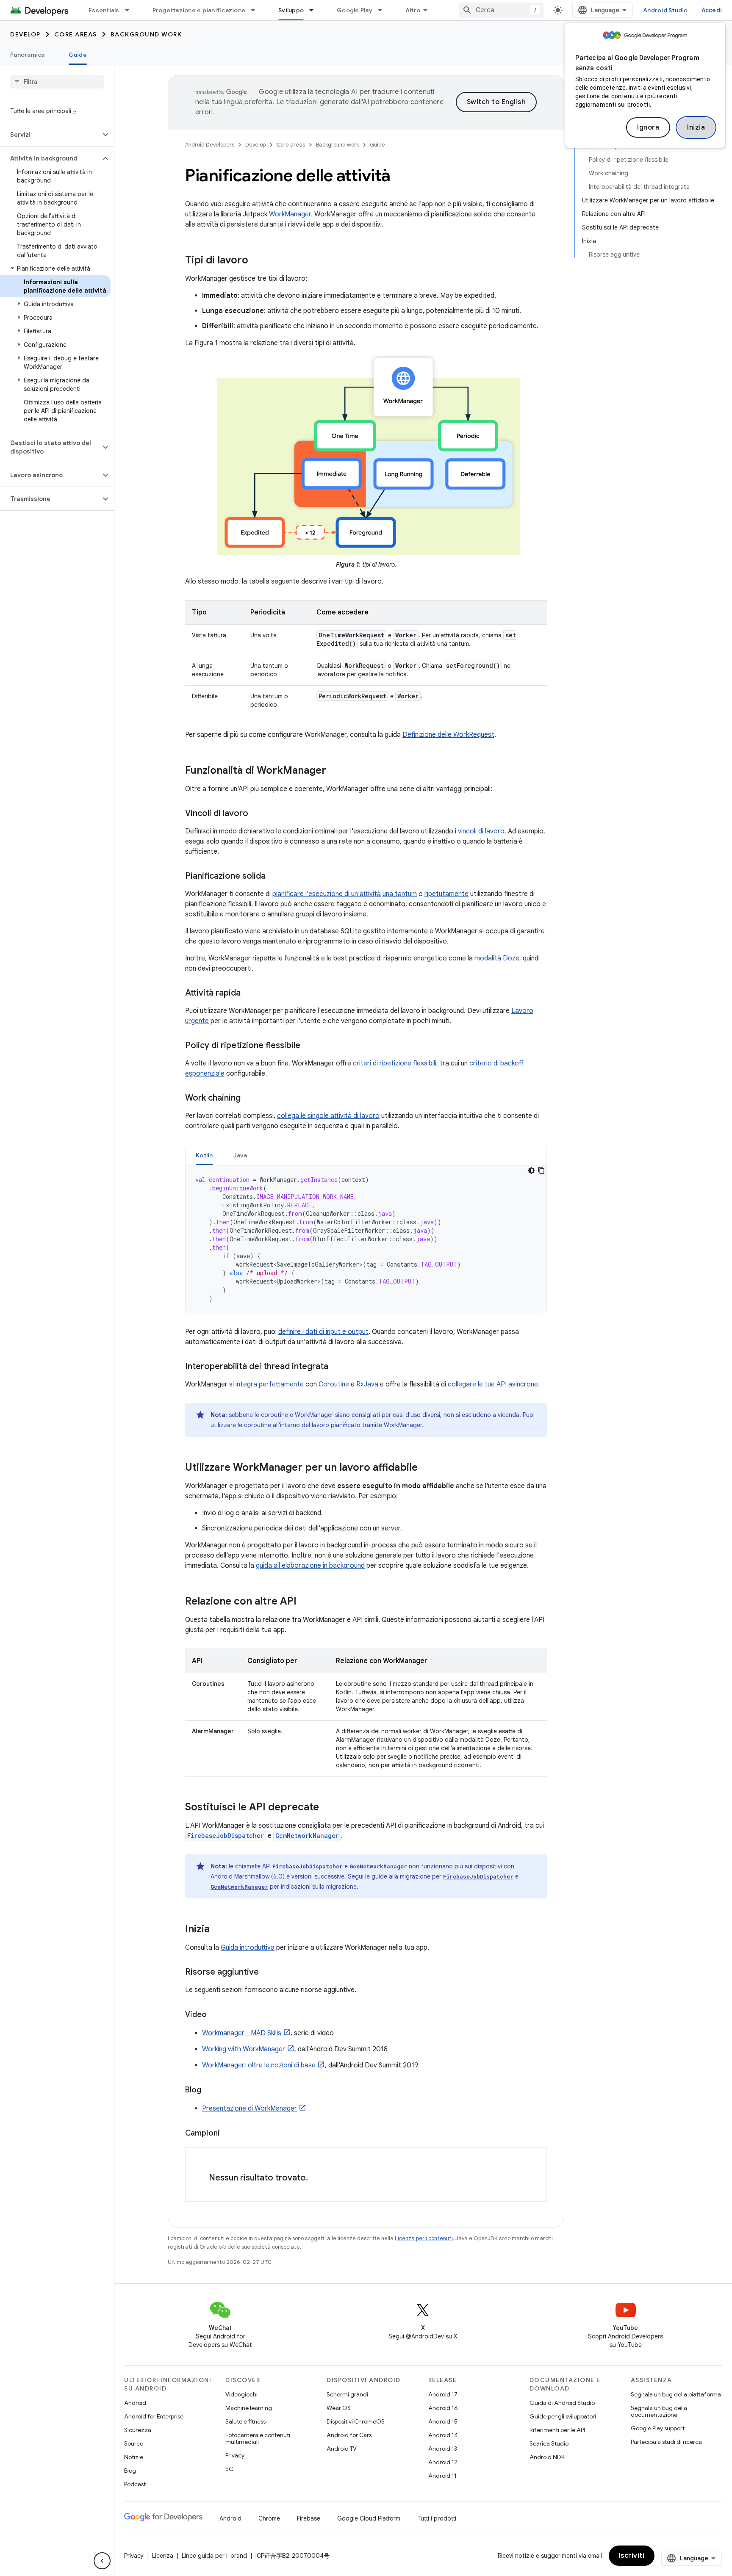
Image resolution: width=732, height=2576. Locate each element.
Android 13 (443, 2449)
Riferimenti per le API (557, 2430)
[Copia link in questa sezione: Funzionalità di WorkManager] (335, 771)
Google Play (355, 10)
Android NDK (547, 2457)
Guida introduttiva (248, 1948)
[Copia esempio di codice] (541, 1170)
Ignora (648, 127)
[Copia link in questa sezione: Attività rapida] (249, 993)
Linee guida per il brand (214, 2556)
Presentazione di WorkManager (250, 2108)
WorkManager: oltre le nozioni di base (259, 2065)
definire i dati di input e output (323, 1332)
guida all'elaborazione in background (310, 1566)
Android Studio (665, 10)
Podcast (135, 2484)
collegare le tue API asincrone (493, 1384)
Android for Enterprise (154, 2416)
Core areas (76, 34)
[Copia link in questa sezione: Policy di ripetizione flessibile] (309, 1046)
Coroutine (334, 1384)
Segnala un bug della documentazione (659, 2411)
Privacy (235, 2455)
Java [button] (240, 1155)
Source (134, 2443)
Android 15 (443, 2421)
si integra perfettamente (266, 1384)
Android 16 (443, 2408)
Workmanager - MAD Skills (242, 2033)
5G (230, 2469)
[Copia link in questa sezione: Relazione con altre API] (305, 1602)
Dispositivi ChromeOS (356, 2421)
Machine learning (249, 2408)
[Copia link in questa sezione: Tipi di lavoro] (257, 261)
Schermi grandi (347, 2394)
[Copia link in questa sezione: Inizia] (218, 1930)
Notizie (134, 2457)
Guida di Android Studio (562, 2403)
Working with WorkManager (244, 2049)
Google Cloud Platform (369, 2518)
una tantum (400, 894)
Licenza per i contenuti (424, 2238)
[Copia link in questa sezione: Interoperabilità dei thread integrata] (337, 1367)
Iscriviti (632, 2556)
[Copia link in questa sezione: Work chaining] (249, 1098)
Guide (78, 55)
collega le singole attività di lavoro (328, 1116)
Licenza (163, 2556)
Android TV (342, 2449)
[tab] (204, 1155)
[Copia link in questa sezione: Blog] (210, 2091)
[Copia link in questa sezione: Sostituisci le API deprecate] (327, 1808)
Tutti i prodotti (437, 2518)
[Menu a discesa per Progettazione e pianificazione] (257, 10)
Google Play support (658, 2428)
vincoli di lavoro (481, 831)
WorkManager (290, 214)
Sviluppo (291, 10)
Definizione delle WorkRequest (448, 735)
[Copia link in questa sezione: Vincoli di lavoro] (257, 814)
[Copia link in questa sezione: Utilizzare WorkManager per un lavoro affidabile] (426, 1468)
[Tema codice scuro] (531, 1170)
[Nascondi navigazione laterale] (102, 2561)
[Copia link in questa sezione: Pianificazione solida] (274, 877)
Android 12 (443, 2462)
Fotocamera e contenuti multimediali (258, 2438)
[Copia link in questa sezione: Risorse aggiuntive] (267, 1973)
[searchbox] (57, 82)
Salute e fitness (245, 2421)
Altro (413, 10)
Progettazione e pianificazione (199, 10)
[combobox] (501, 10)
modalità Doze (497, 958)
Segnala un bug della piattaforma (676, 2394)
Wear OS (339, 2408)
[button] (50, 135)
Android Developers (210, 145)
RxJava (367, 1384)
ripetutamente (446, 894)
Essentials (104, 10)
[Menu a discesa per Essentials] (131, 10)
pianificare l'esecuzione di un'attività (327, 894)
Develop (25, 34)
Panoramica (28, 55)
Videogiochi (241, 2394)
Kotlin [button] (204, 1155)
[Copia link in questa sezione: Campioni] (228, 2134)
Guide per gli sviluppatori (563, 2416)
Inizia (696, 127)
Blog (130, 2471)
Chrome (269, 2518)
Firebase (309, 2518)
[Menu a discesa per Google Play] (384, 10)
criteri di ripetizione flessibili (395, 1063)
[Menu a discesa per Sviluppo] (315, 10)
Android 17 (443, 2394)
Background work (146, 34)
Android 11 (442, 2476)
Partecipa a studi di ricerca (666, 2442)
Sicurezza (138, 2430)
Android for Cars (349, 2435)
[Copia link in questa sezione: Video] (215, 2015)
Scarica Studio (549, 2443)
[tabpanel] (366, 1239)
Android (135, 2403)
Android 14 (443, 2435)
